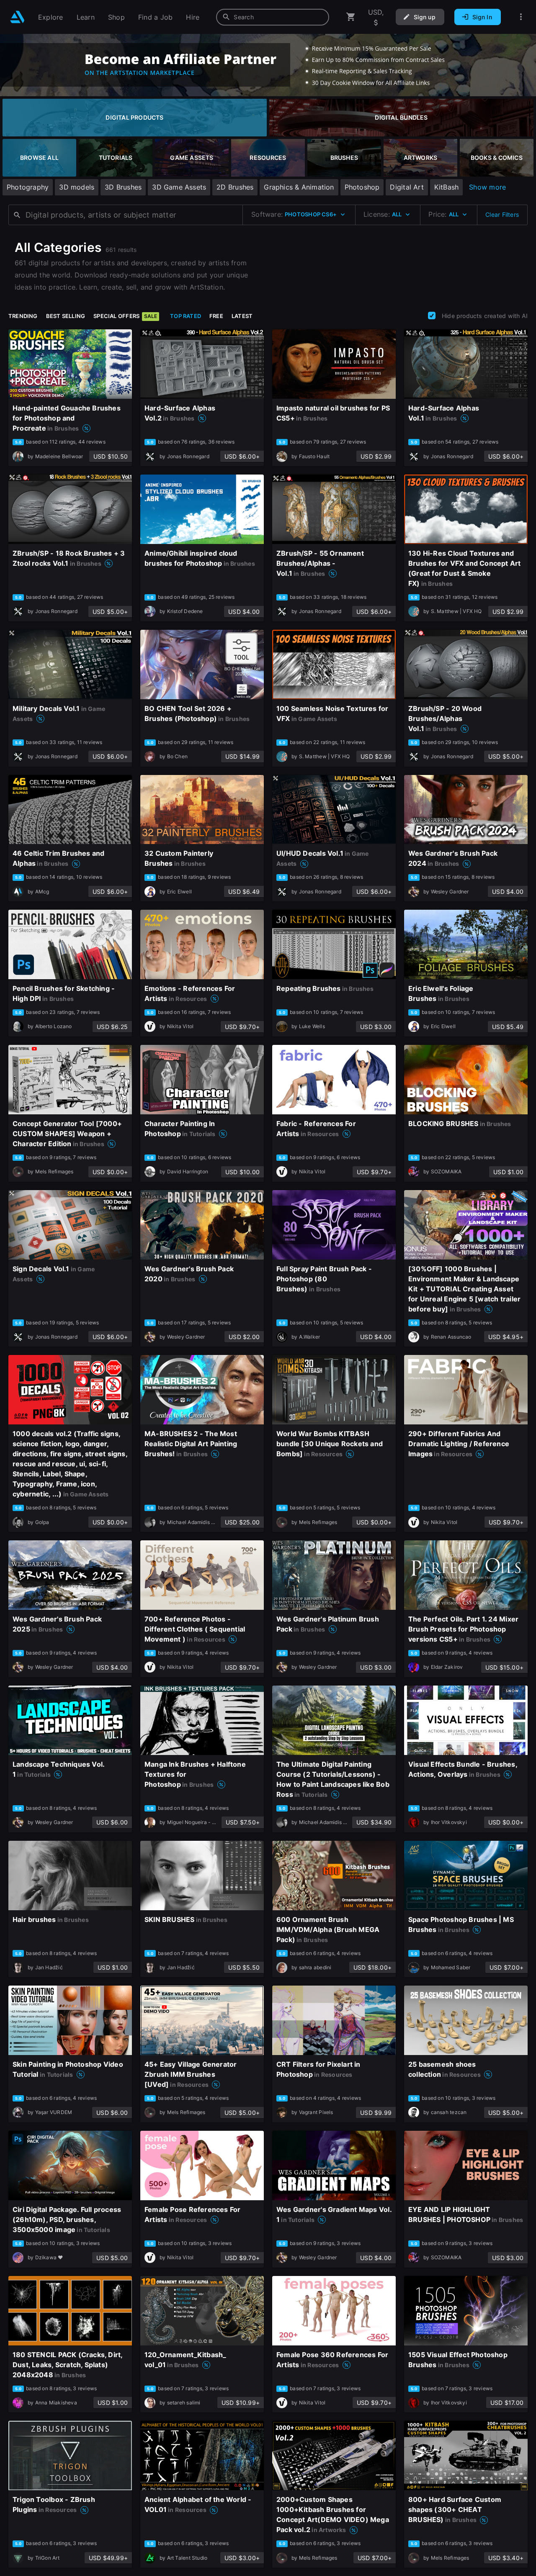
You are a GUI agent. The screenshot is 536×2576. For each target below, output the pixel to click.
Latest (242, 316)
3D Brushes (123, 187)
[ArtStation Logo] (17, 17)
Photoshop (362, 187)
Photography (28, 187)
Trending (23, 316)
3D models (77, 187)
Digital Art (407, 187)
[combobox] (273, 17)
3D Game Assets (179, 187)
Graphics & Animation (299, 187)
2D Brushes (235, 187)
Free (216, 316)
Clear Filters (502, 214)
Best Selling (66, 316)
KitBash (446, 187)
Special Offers (125, 316)
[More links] (521, 17)
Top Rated (186, 316)
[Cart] (351, 17)
